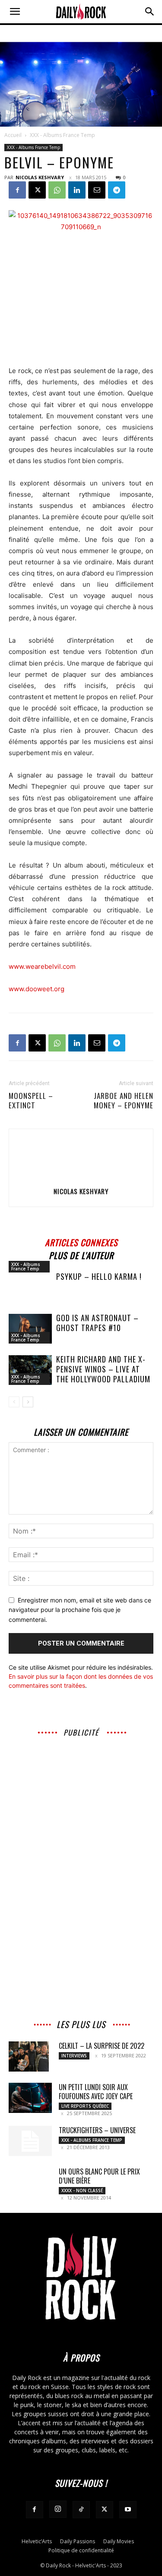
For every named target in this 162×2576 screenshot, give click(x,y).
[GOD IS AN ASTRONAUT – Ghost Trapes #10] (30, 1329)
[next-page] (28, 1402)
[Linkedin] (77, 190)
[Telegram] (117, 190)
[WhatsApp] (57, 190)
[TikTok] (81, 2510)
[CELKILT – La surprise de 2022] (29, 2056)
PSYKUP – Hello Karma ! (99, 1276)
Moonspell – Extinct (31, 1101)
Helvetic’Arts (37, 2541)
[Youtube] (128, 2510)
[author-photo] (81, 1179)
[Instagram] (58, 2509)
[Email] (97, 190)
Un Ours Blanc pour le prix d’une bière (99, 2176)
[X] (37, 190)
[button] (15, 12)
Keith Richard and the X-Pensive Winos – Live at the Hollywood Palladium (103, 1369)
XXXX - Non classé (82, 2190)
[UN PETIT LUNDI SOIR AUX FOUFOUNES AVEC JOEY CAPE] (30, 2098)
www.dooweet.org (37, 989)
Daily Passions (78, 2541)
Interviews (74, 2056)
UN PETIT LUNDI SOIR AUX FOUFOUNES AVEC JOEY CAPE (96, 2092)
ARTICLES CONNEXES (81, 1241)
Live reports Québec (85, 2106)
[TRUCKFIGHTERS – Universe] (30, 2141)
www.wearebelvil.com (42, 966)
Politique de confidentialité (81, 2550)
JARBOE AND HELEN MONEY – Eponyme (124, 1101)
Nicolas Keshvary (40, 177)
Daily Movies (119, 2541)
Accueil (13, 135)
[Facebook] (17, 190)
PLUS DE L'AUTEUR (81, 1254)
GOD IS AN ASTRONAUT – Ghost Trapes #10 (97, 1323)
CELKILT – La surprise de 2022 (102, 2046)
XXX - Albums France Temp (62, 135)
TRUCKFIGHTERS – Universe (97, 2130)
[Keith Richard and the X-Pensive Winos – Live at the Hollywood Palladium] (30, 1370)
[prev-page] (14, 1402)
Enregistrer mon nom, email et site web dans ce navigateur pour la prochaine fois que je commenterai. (80, 1610)
